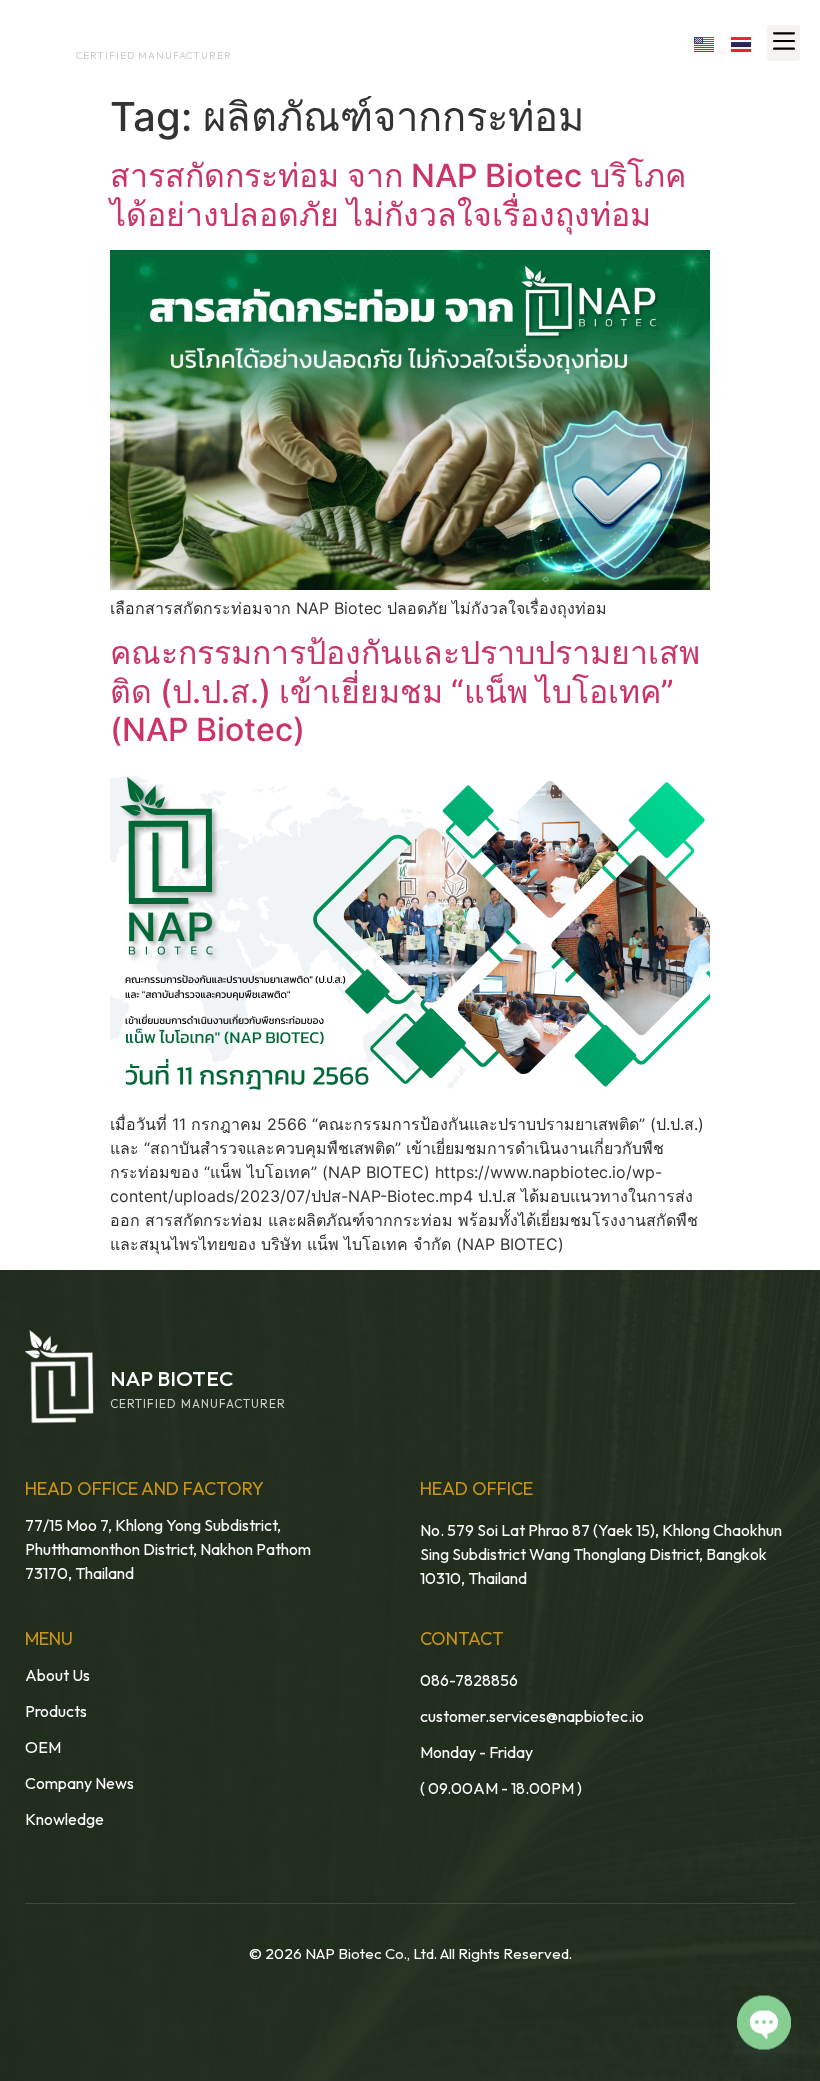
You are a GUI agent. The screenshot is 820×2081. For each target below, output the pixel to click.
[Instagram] (617, 42)
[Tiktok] (660, 42)
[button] (783, 43)
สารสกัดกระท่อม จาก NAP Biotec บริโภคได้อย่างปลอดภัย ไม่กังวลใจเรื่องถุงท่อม (398, 194)
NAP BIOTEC (113, 37)
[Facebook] (530, 42)
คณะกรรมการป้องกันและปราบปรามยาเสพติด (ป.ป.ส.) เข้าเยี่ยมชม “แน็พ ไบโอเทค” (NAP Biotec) (405, 691)
